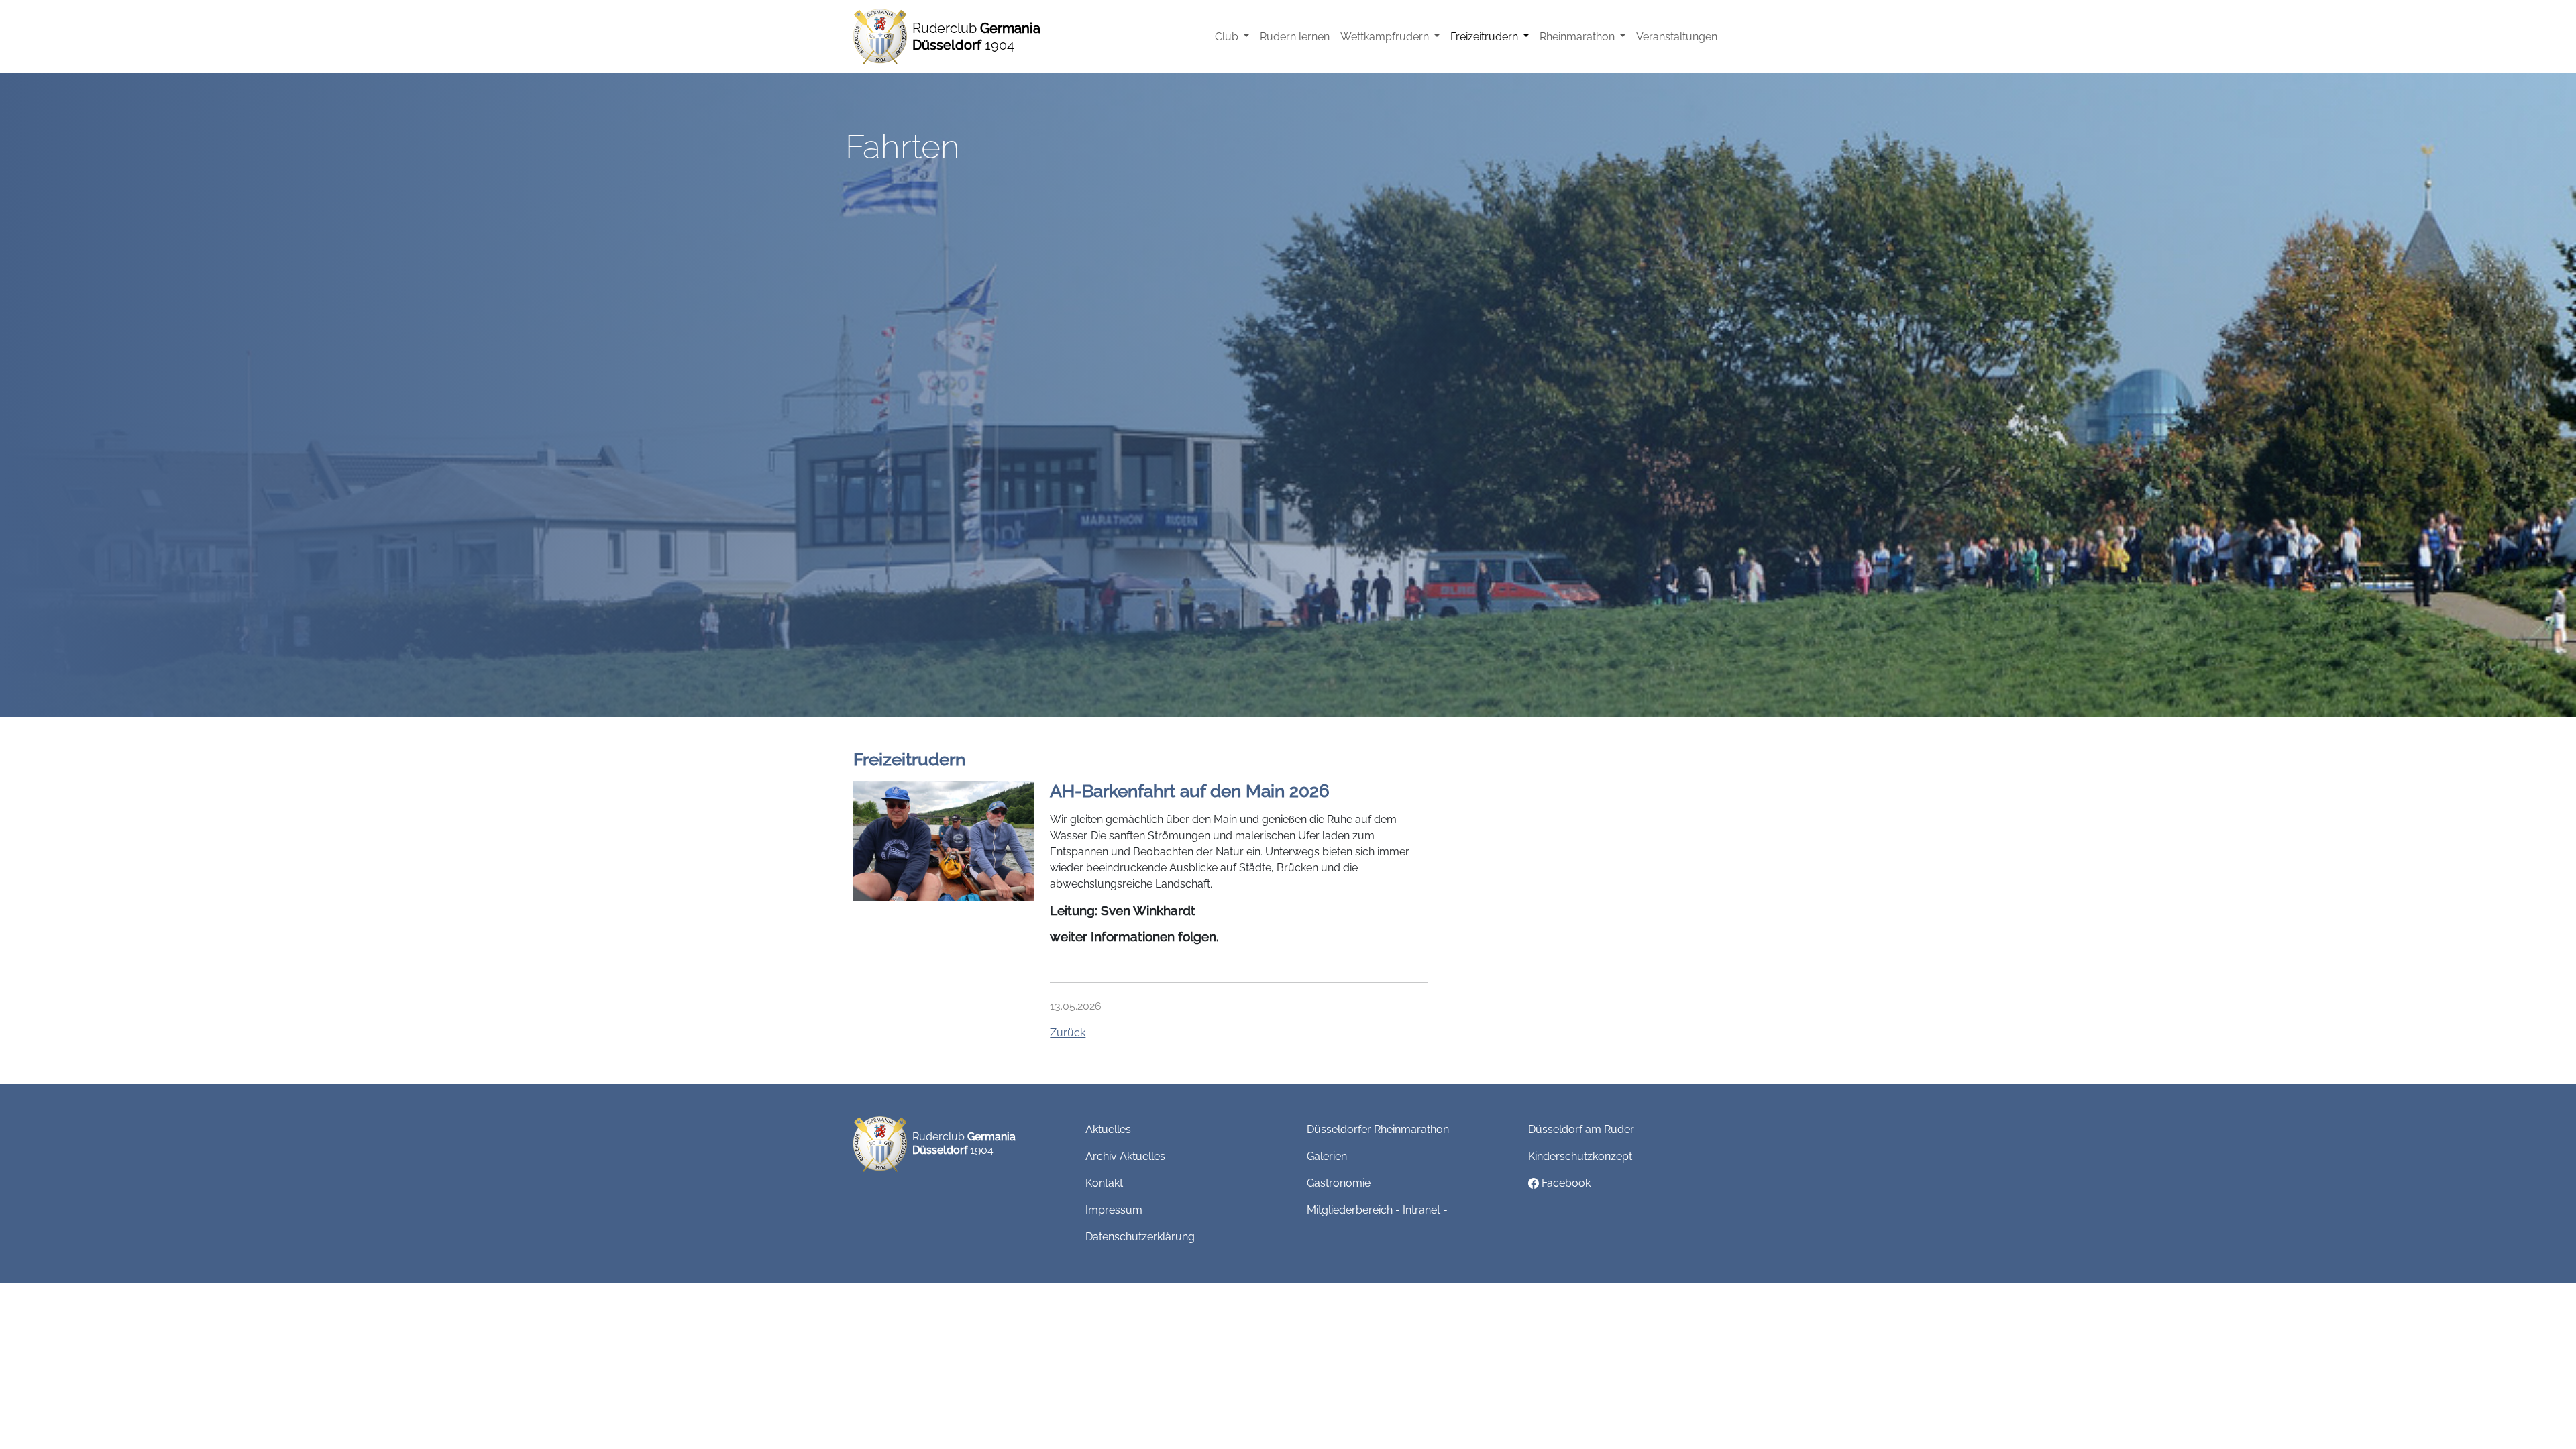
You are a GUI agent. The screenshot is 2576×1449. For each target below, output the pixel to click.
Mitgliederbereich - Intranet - (1377, 1210)
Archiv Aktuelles (1125, 1156)
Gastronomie (1339, 1183)
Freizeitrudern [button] (1486, 37)
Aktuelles (1108, 1129)
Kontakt (1104, 1183)
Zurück (1068, 1033)
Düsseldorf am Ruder (1581, 1129)
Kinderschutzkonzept (1580, 1156)
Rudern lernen (1295, 37)
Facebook (1565, 1183)
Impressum (1114, 1210)
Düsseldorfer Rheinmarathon (1378, 1129)
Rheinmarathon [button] (1578, 37)
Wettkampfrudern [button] (1386, 37)
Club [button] (1228, 37)
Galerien (1327, 1156)
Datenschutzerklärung (1140, 1237)
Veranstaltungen (1677, 37)
